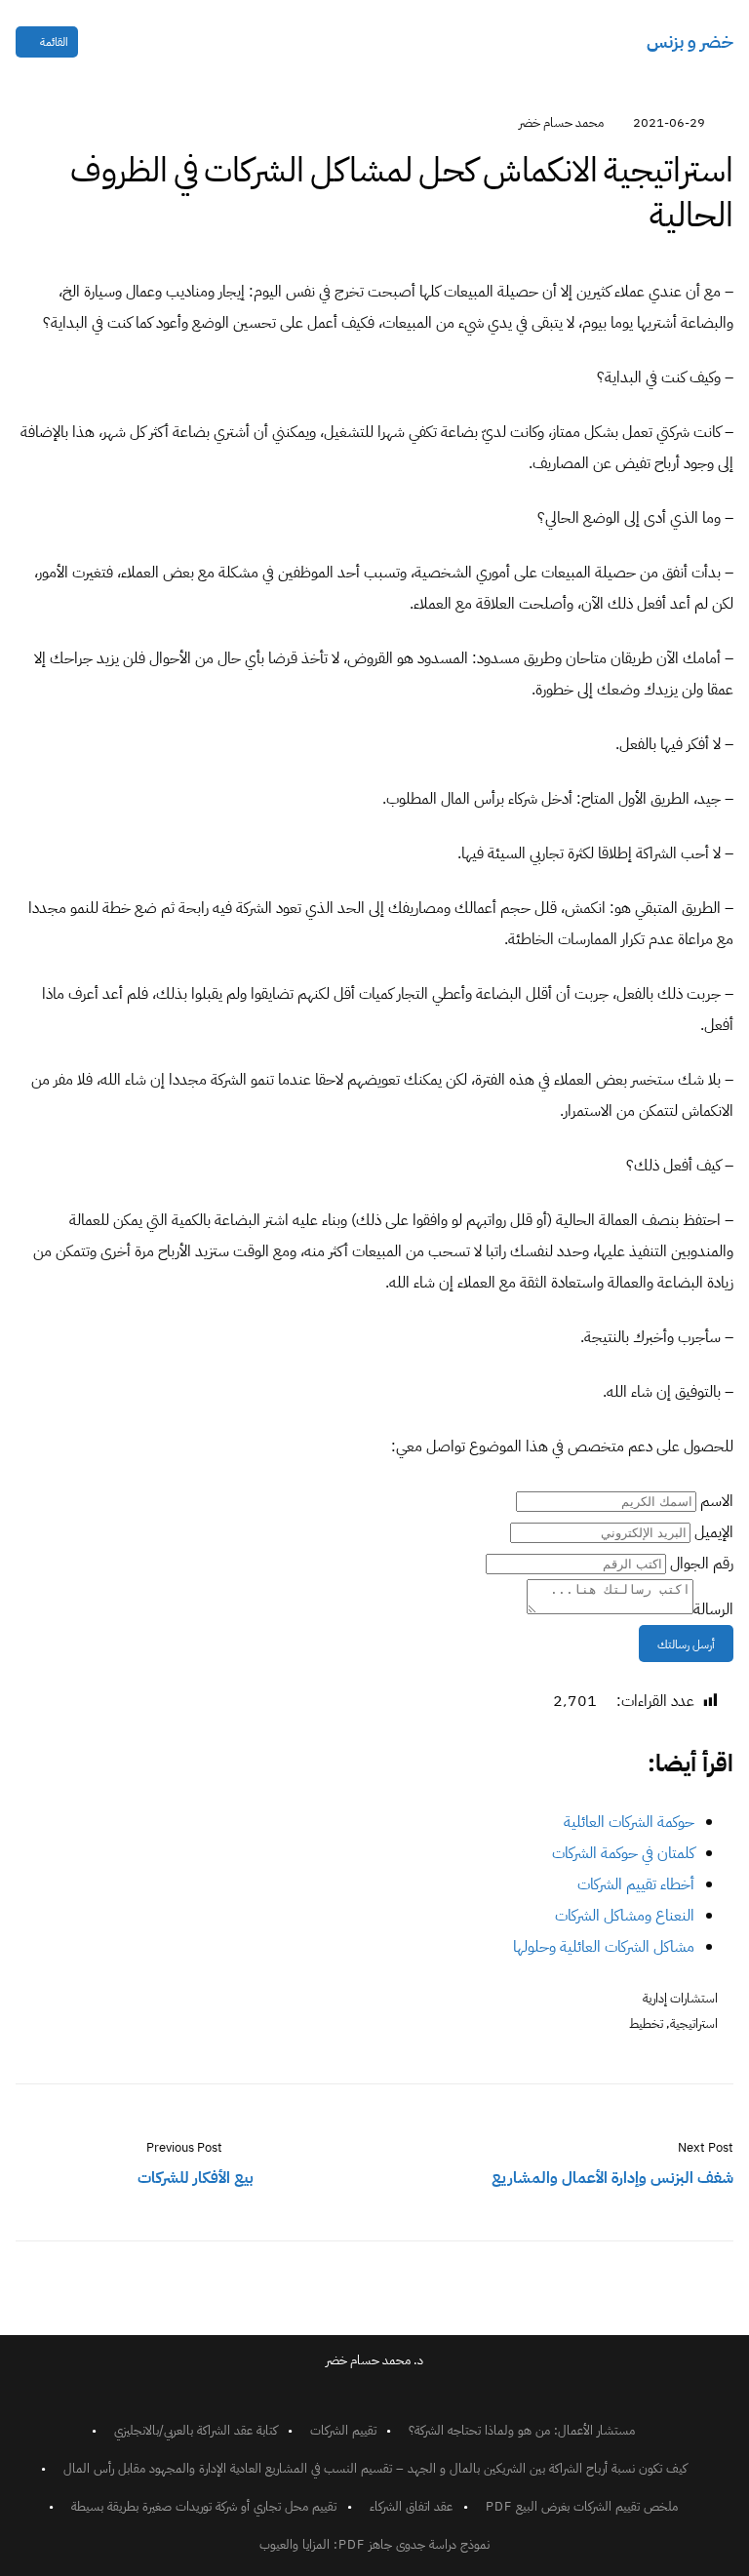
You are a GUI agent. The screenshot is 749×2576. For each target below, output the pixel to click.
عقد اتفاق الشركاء (411, 2506)
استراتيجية (694, 2023)
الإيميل (714, 1532)
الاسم (717, 1501)
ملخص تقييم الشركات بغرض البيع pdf (582, 2506)
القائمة (54, 42)
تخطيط (646, 2023)
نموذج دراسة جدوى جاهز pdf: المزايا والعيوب (374, 2544)
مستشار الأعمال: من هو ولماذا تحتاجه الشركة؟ (522, 2430)
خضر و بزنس (690, 41)
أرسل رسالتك (686, 1645)
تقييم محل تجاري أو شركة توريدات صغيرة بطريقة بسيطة (204, 2506)
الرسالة (713, 1609)
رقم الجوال (702, 1564)
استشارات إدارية (680, 1998)
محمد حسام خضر (561, 122)
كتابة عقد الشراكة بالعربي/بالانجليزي (196, 2430)
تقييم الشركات (343, 2430)
